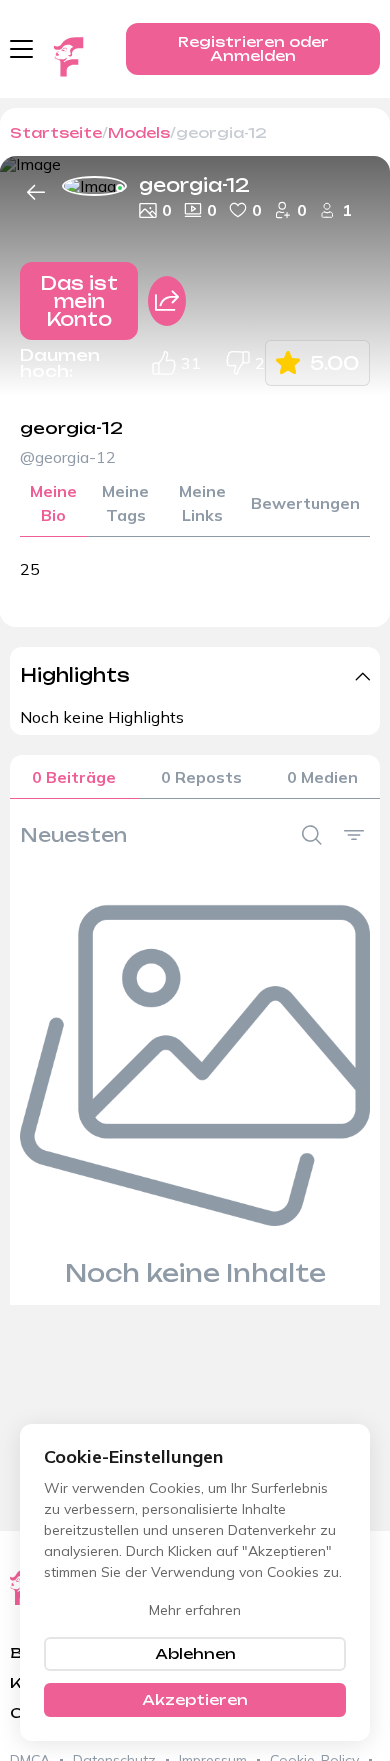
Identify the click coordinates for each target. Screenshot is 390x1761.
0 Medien (322, 777)
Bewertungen (305, 503)
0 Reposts (201, 777)
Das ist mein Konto (79, 301)
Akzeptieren (195, 1699)
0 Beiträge (74, 777)
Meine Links (202, 503)
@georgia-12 (68, 457)
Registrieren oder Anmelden (253, 48)
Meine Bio (53, 503)
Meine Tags (125, 503)
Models (139, 132)
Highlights (75, 675)
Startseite (56, 132)
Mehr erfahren (195, 1610)
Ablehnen (195, 1653)
